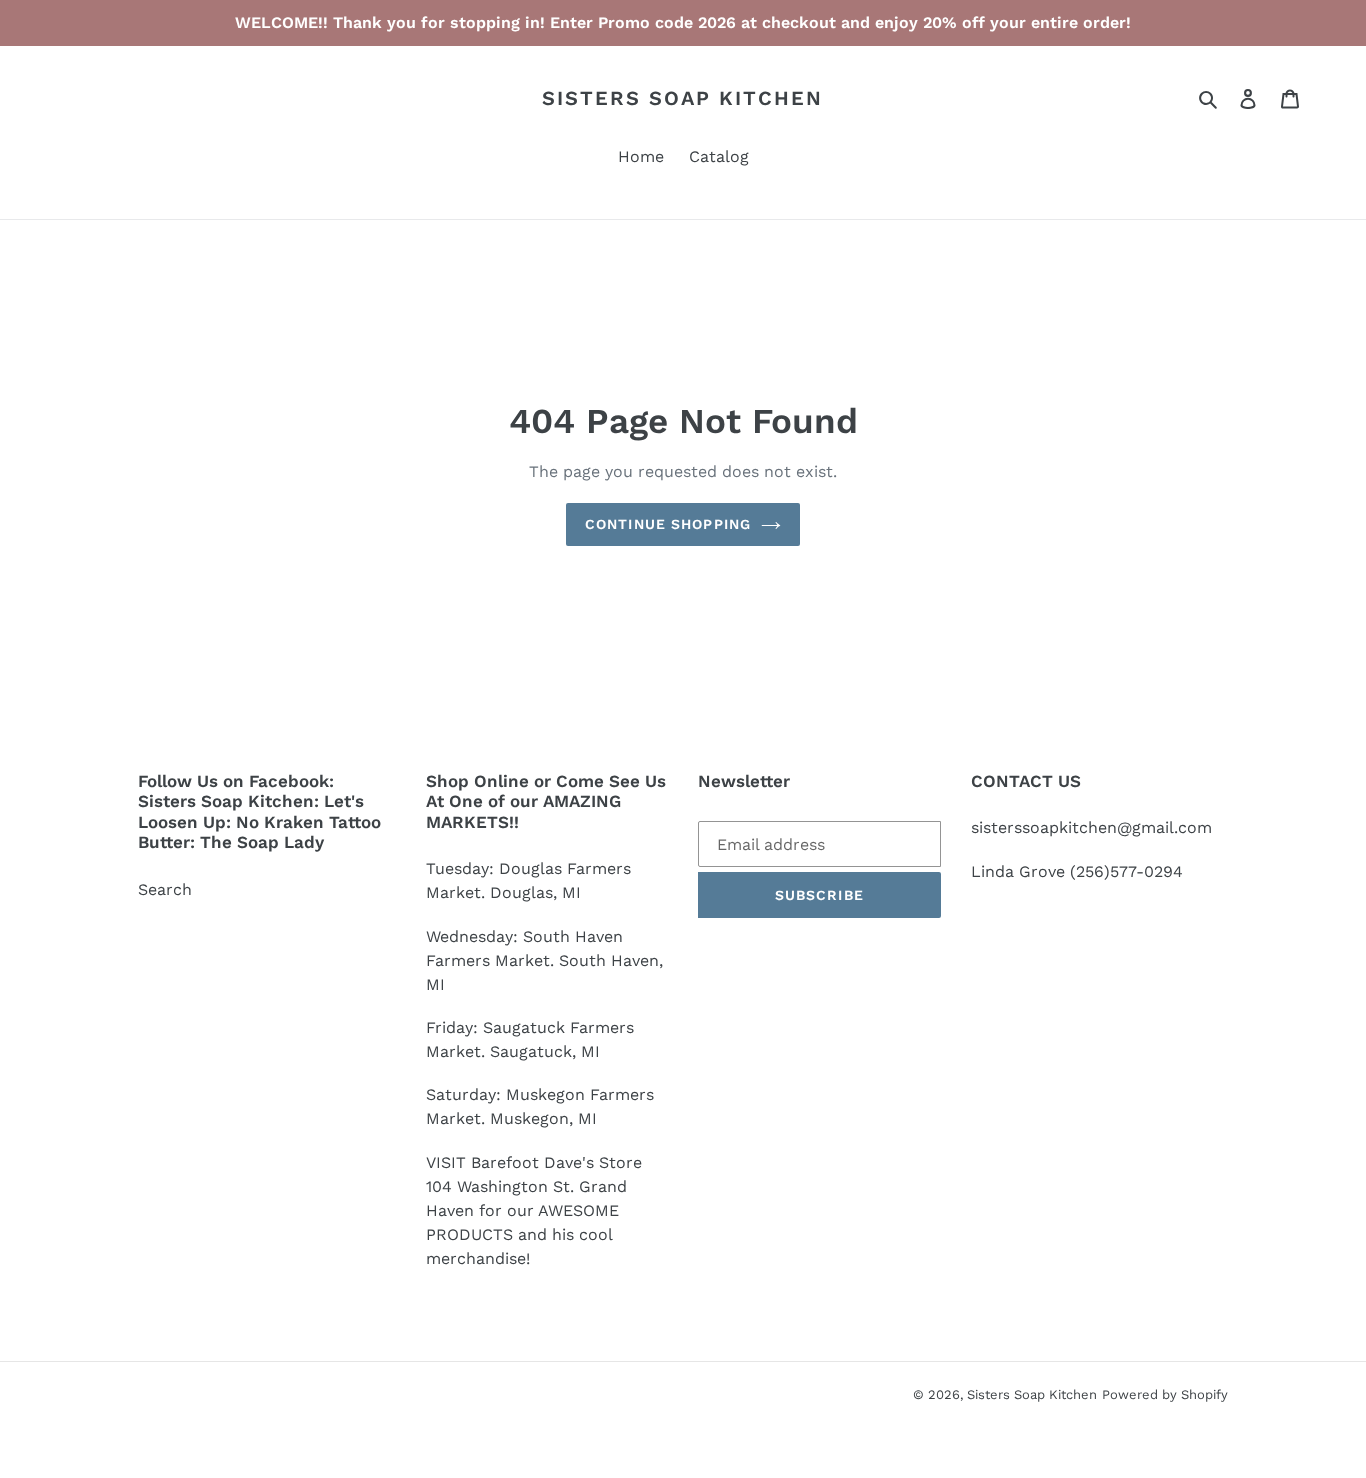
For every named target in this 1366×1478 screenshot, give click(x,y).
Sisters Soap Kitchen (682, 98)
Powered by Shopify (1165, 1394)
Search (165, 889)
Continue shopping (668, 524)
